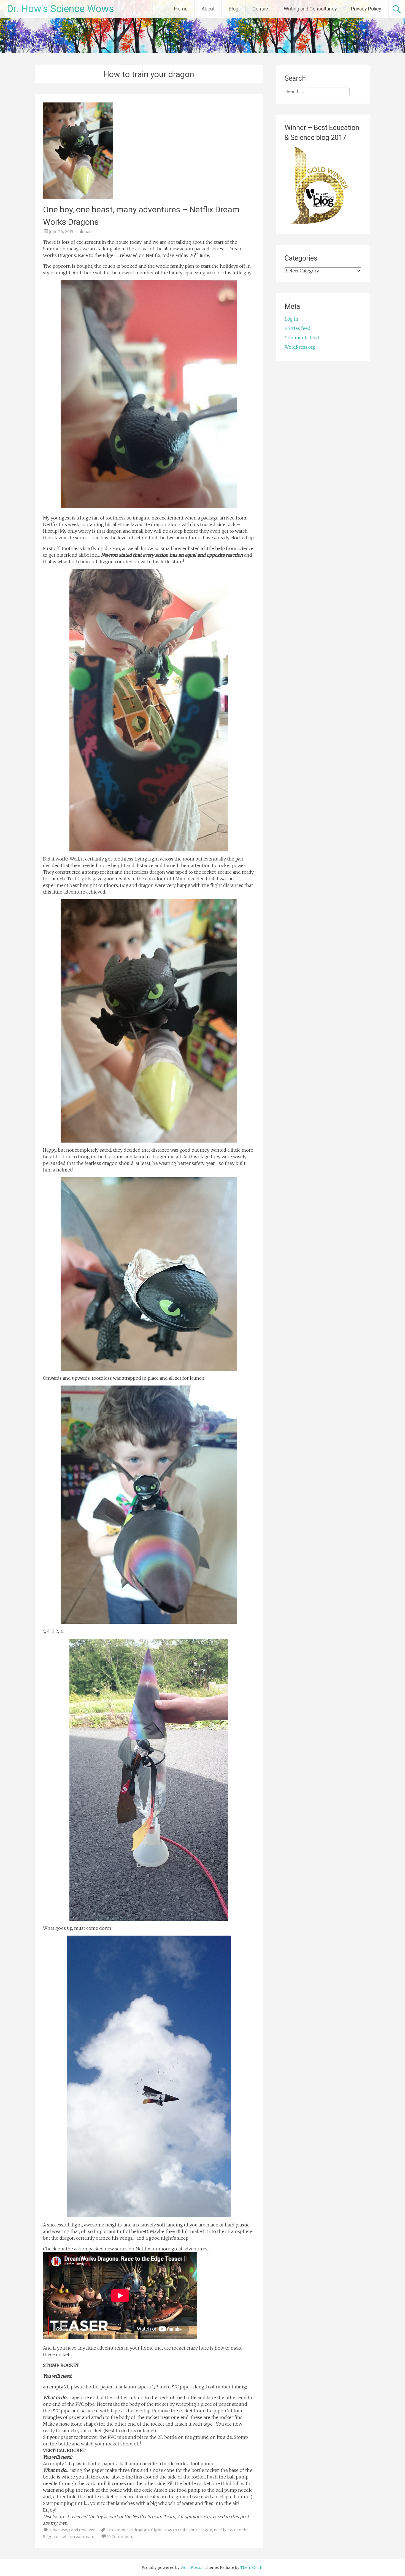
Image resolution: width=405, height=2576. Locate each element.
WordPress (191, 2567)
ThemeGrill (251, 2567)
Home (181, 9)
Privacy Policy (366, 9)
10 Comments (120, 2537)
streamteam (82, 2537)
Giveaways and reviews (72, 2530)
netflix (220, 2530)
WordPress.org (300, 347)
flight (156, 2530)
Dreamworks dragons (128, 2530)
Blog (233, 9)
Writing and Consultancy (310, 9)
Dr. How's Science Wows (60, 9)
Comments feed (302, 338)
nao (88, 232)
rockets (61, 2537)
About (208, 9)
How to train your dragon (188, 2530)
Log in (291, 319)
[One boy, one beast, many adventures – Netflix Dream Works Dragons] (78, 197)
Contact (261, 9)
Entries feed (298, 328)
